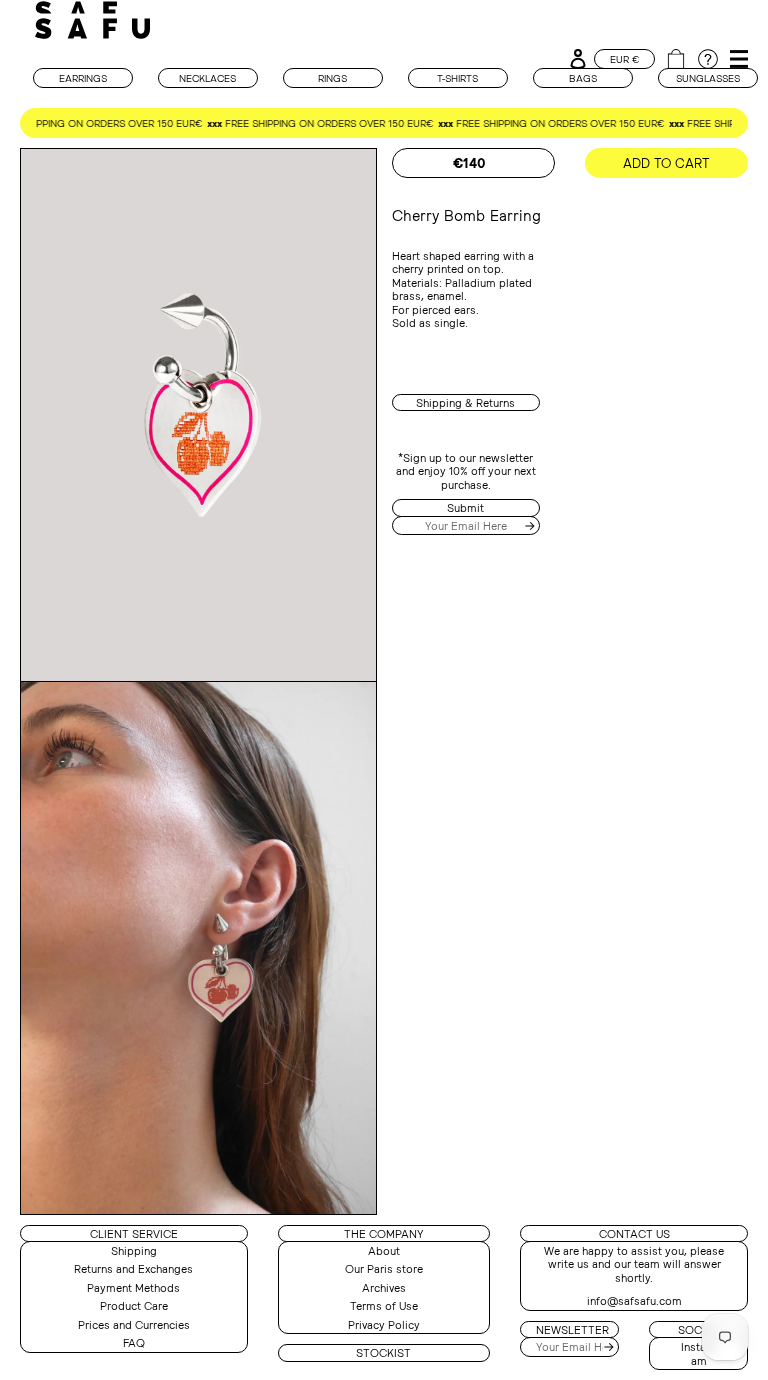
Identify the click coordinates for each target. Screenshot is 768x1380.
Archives (384, 1287)
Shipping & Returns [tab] (465, 402)
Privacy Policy (384, 1324)
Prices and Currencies (134, 1324)
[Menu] (736, 54)
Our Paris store (384, 1268)
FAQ (134, 1342)
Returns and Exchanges (133, 1268)
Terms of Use (384, 1305)
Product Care (134, 1305)
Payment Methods (133, 1287)
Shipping (134, 1250)
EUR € (624, 59)
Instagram (699, 1353)
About (384, 1250)
